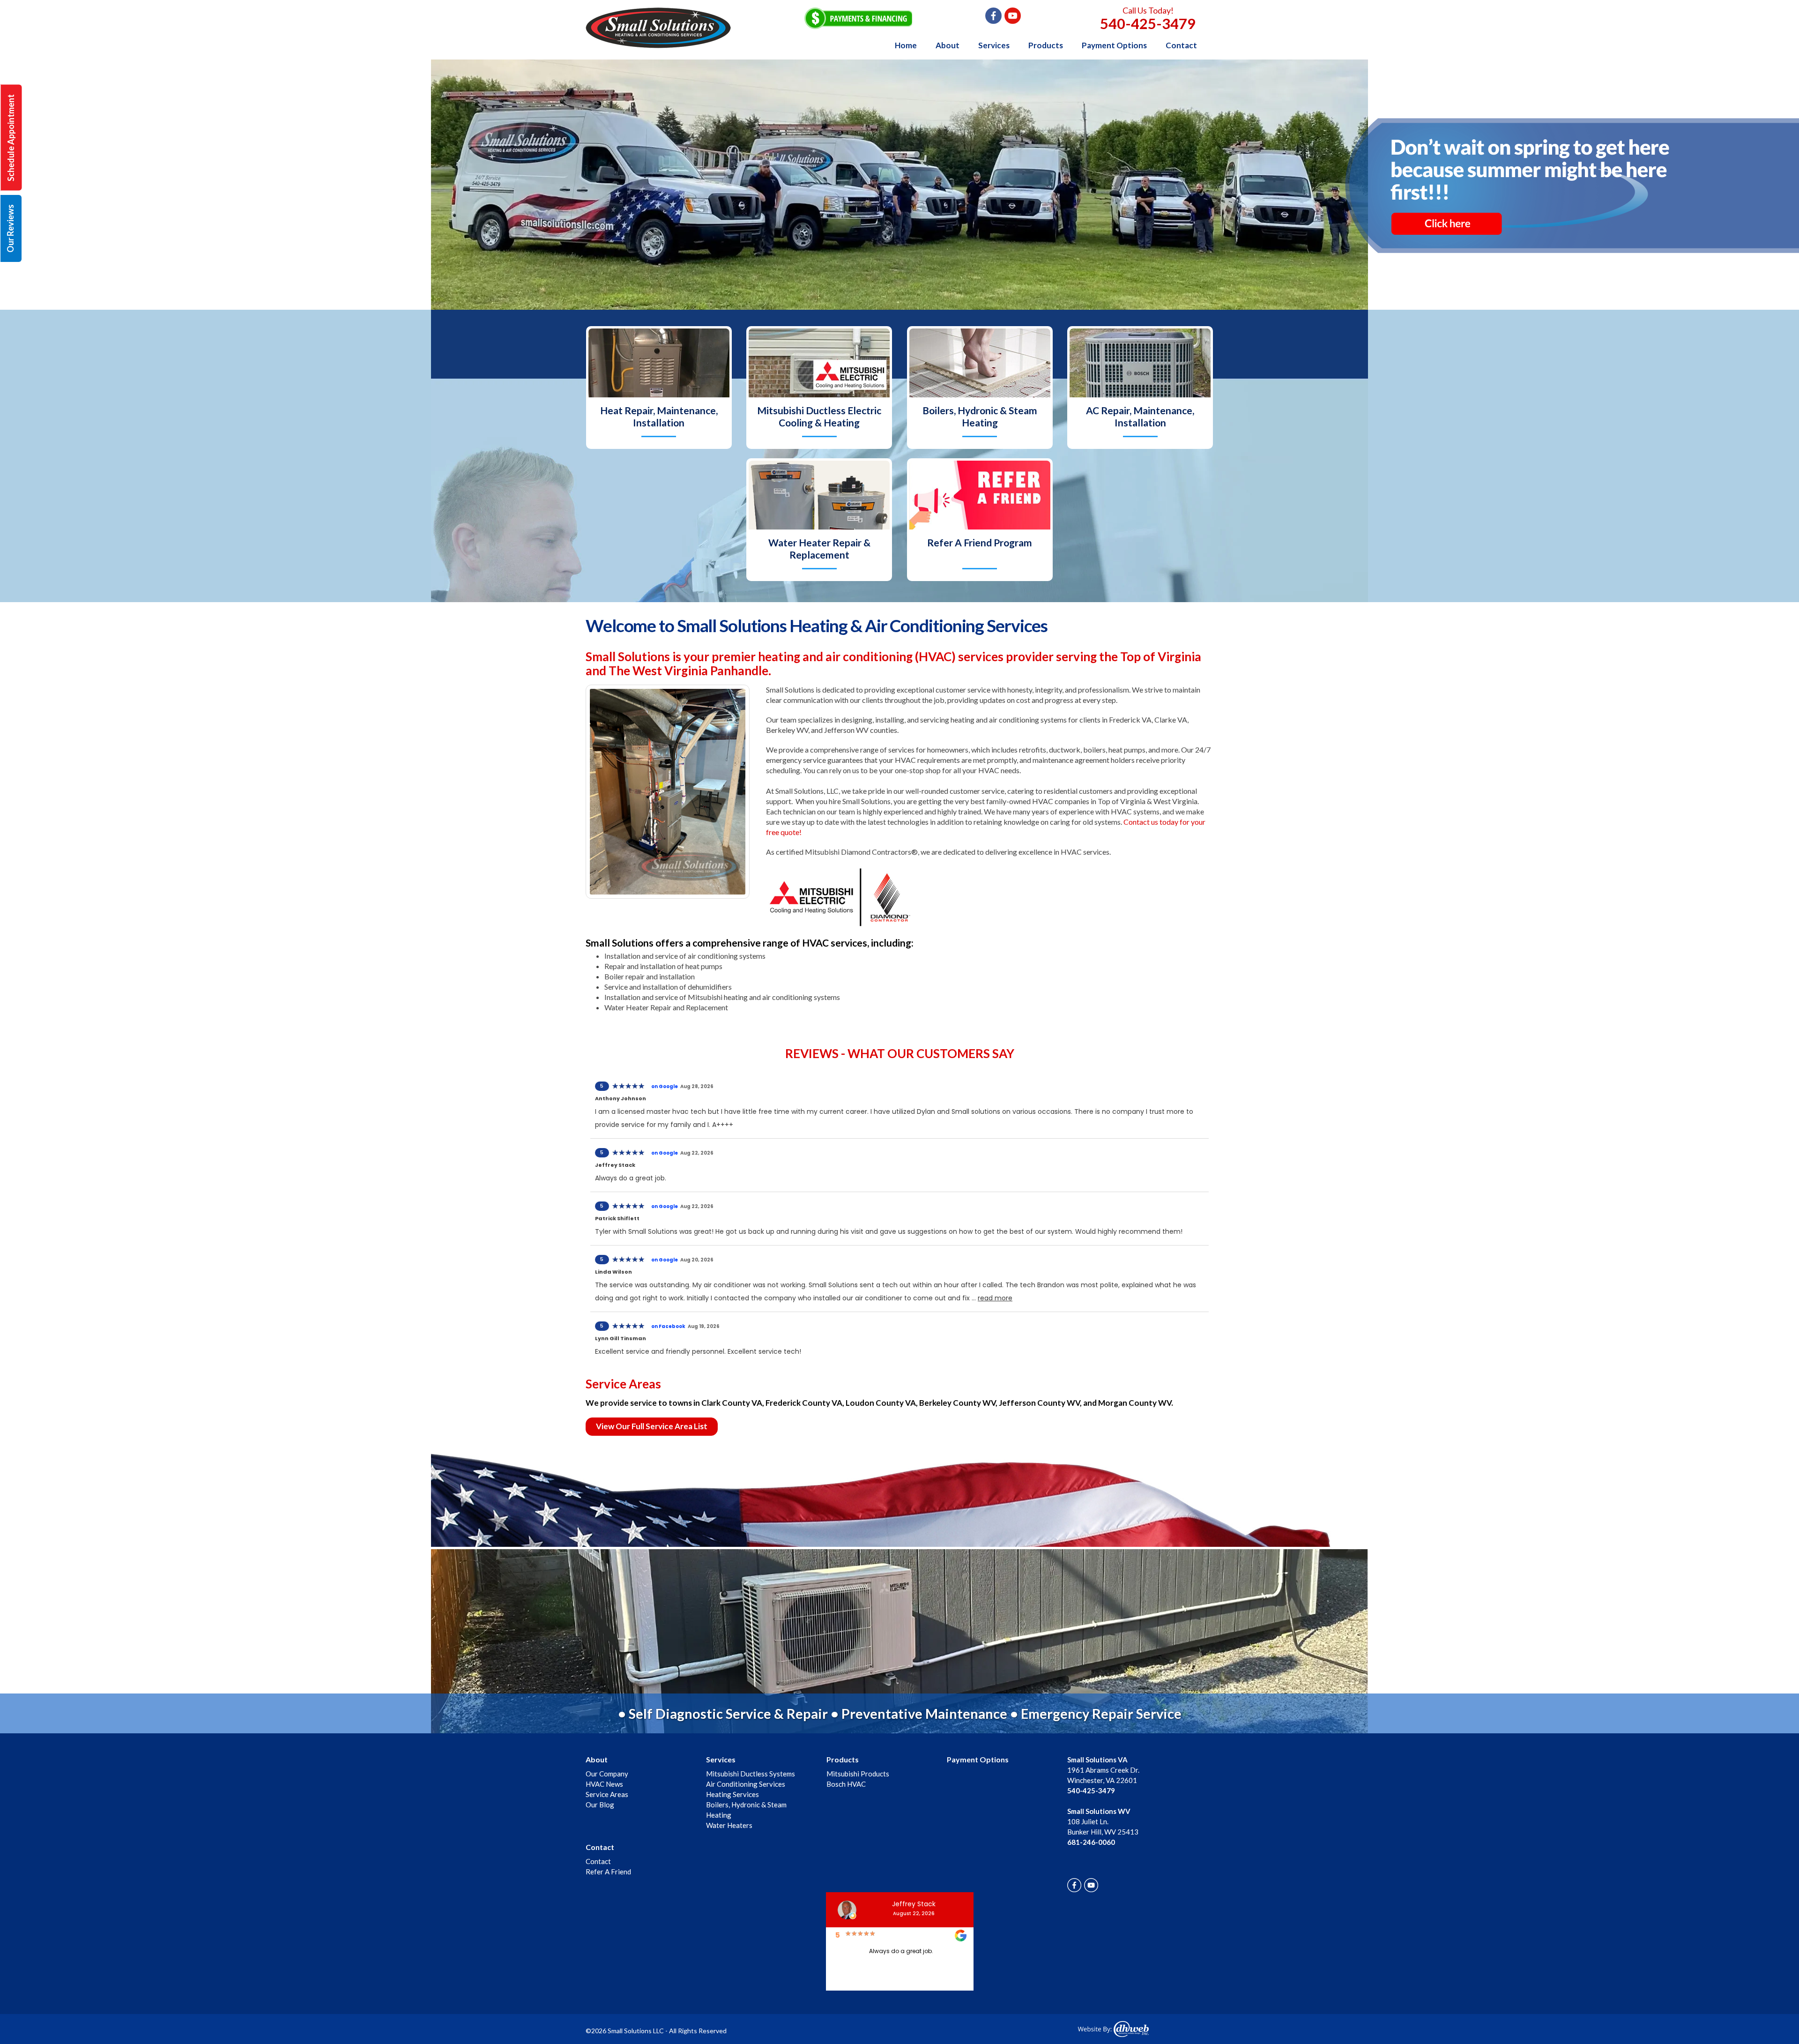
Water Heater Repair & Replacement (819, 548)
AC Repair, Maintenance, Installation (1140, 416)
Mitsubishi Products (858, 1774)
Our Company (607, 1774)
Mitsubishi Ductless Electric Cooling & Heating (819, 416)
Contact (1181, 45)
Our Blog (600, 1805)
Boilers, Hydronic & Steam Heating (980, 416)
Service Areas (607, 1794)
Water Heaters (729, 1825)
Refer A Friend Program (980, 542)
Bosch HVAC (846, 1784)
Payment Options (1114, 45)
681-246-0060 (1091, 1842)
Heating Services (732, 1794)
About (948, 45)
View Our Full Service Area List (652, 1426)
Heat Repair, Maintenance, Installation (659, 416)
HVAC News (604, 1784)
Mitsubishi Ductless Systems (751, 1774)
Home (906, 45)
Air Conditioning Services (746, 1784)
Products (1046, 45)
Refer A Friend (608, 1872)
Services (994, 45)
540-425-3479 (1148, 23)
